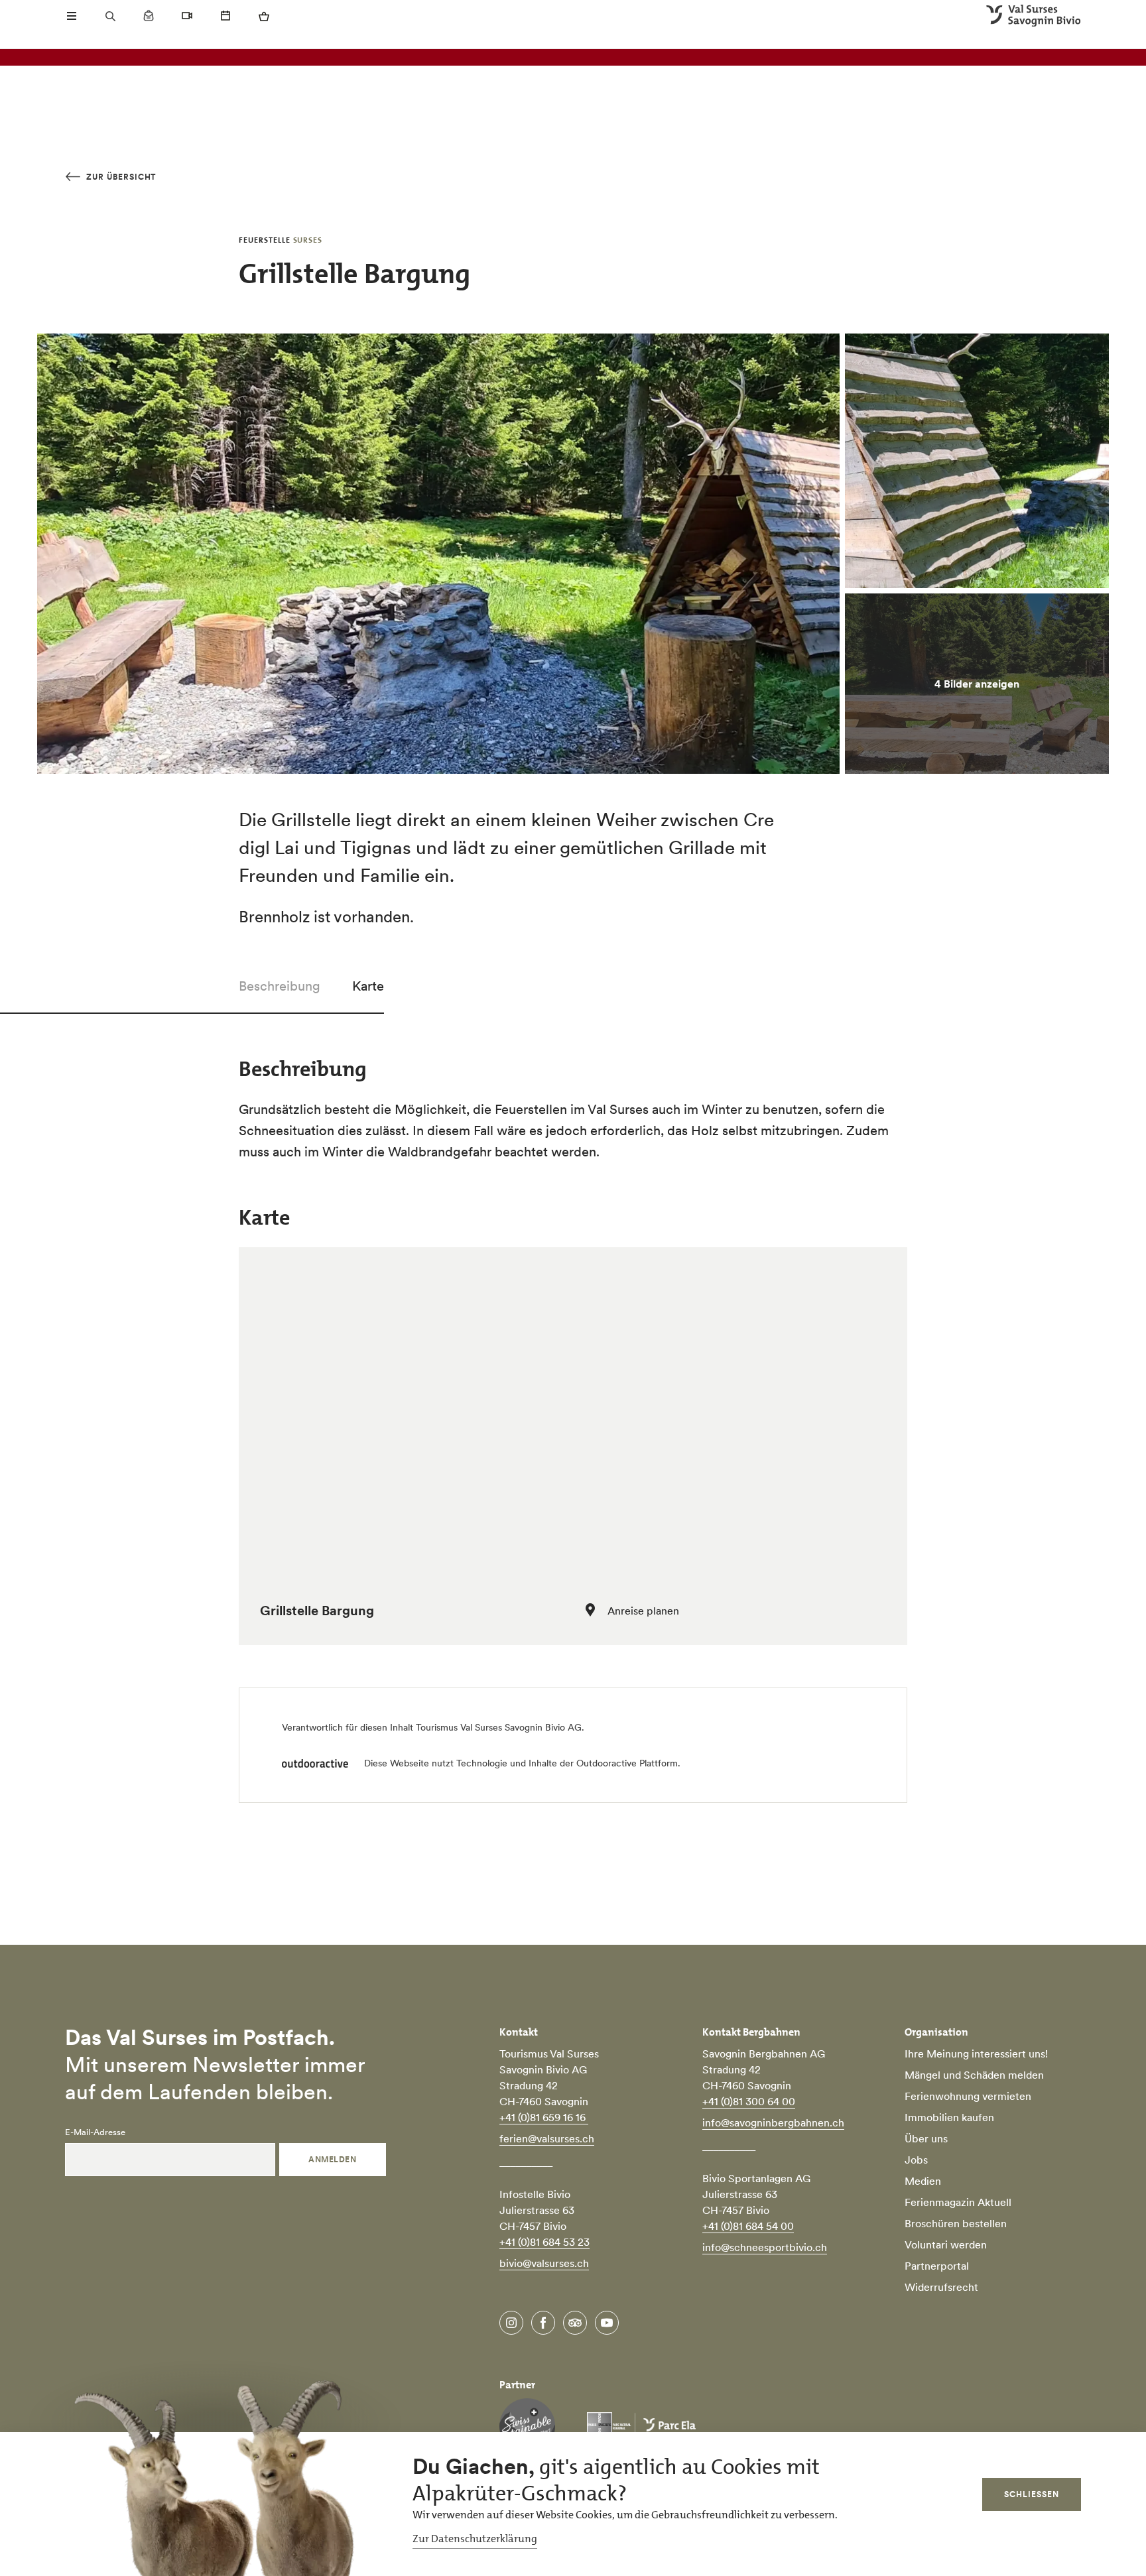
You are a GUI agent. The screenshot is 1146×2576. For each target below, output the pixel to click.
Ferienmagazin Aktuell (958, 2202)
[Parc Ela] (641, 2426)
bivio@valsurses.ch (544, 2263)
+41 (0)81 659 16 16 (544, 2117)
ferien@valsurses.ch (547, 2138)
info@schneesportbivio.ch (765, 2247)
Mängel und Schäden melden (974, 2075)
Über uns (926, 2138)
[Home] (1034, 16)
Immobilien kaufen (949, 2117)
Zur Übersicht (120, 177)
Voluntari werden (946, 2244)
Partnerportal (937, 2266)
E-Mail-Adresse (95, 2132)
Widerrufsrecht (941, 2287)
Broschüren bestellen (956, 2223)
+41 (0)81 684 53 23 (544, 2242)
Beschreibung (280, 986)
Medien (923, 2181)
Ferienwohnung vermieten (968, 2096)
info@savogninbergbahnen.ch (773, 2122)
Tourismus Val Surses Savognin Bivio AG (499, 1727)
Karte (368, 986)
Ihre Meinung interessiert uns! (976, 2054)
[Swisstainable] (527, 2426)
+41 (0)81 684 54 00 (748, 2226)
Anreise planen (643, 1611)
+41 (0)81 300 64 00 (749, 2101)
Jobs (916, 2160)
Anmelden (332, 2159)
